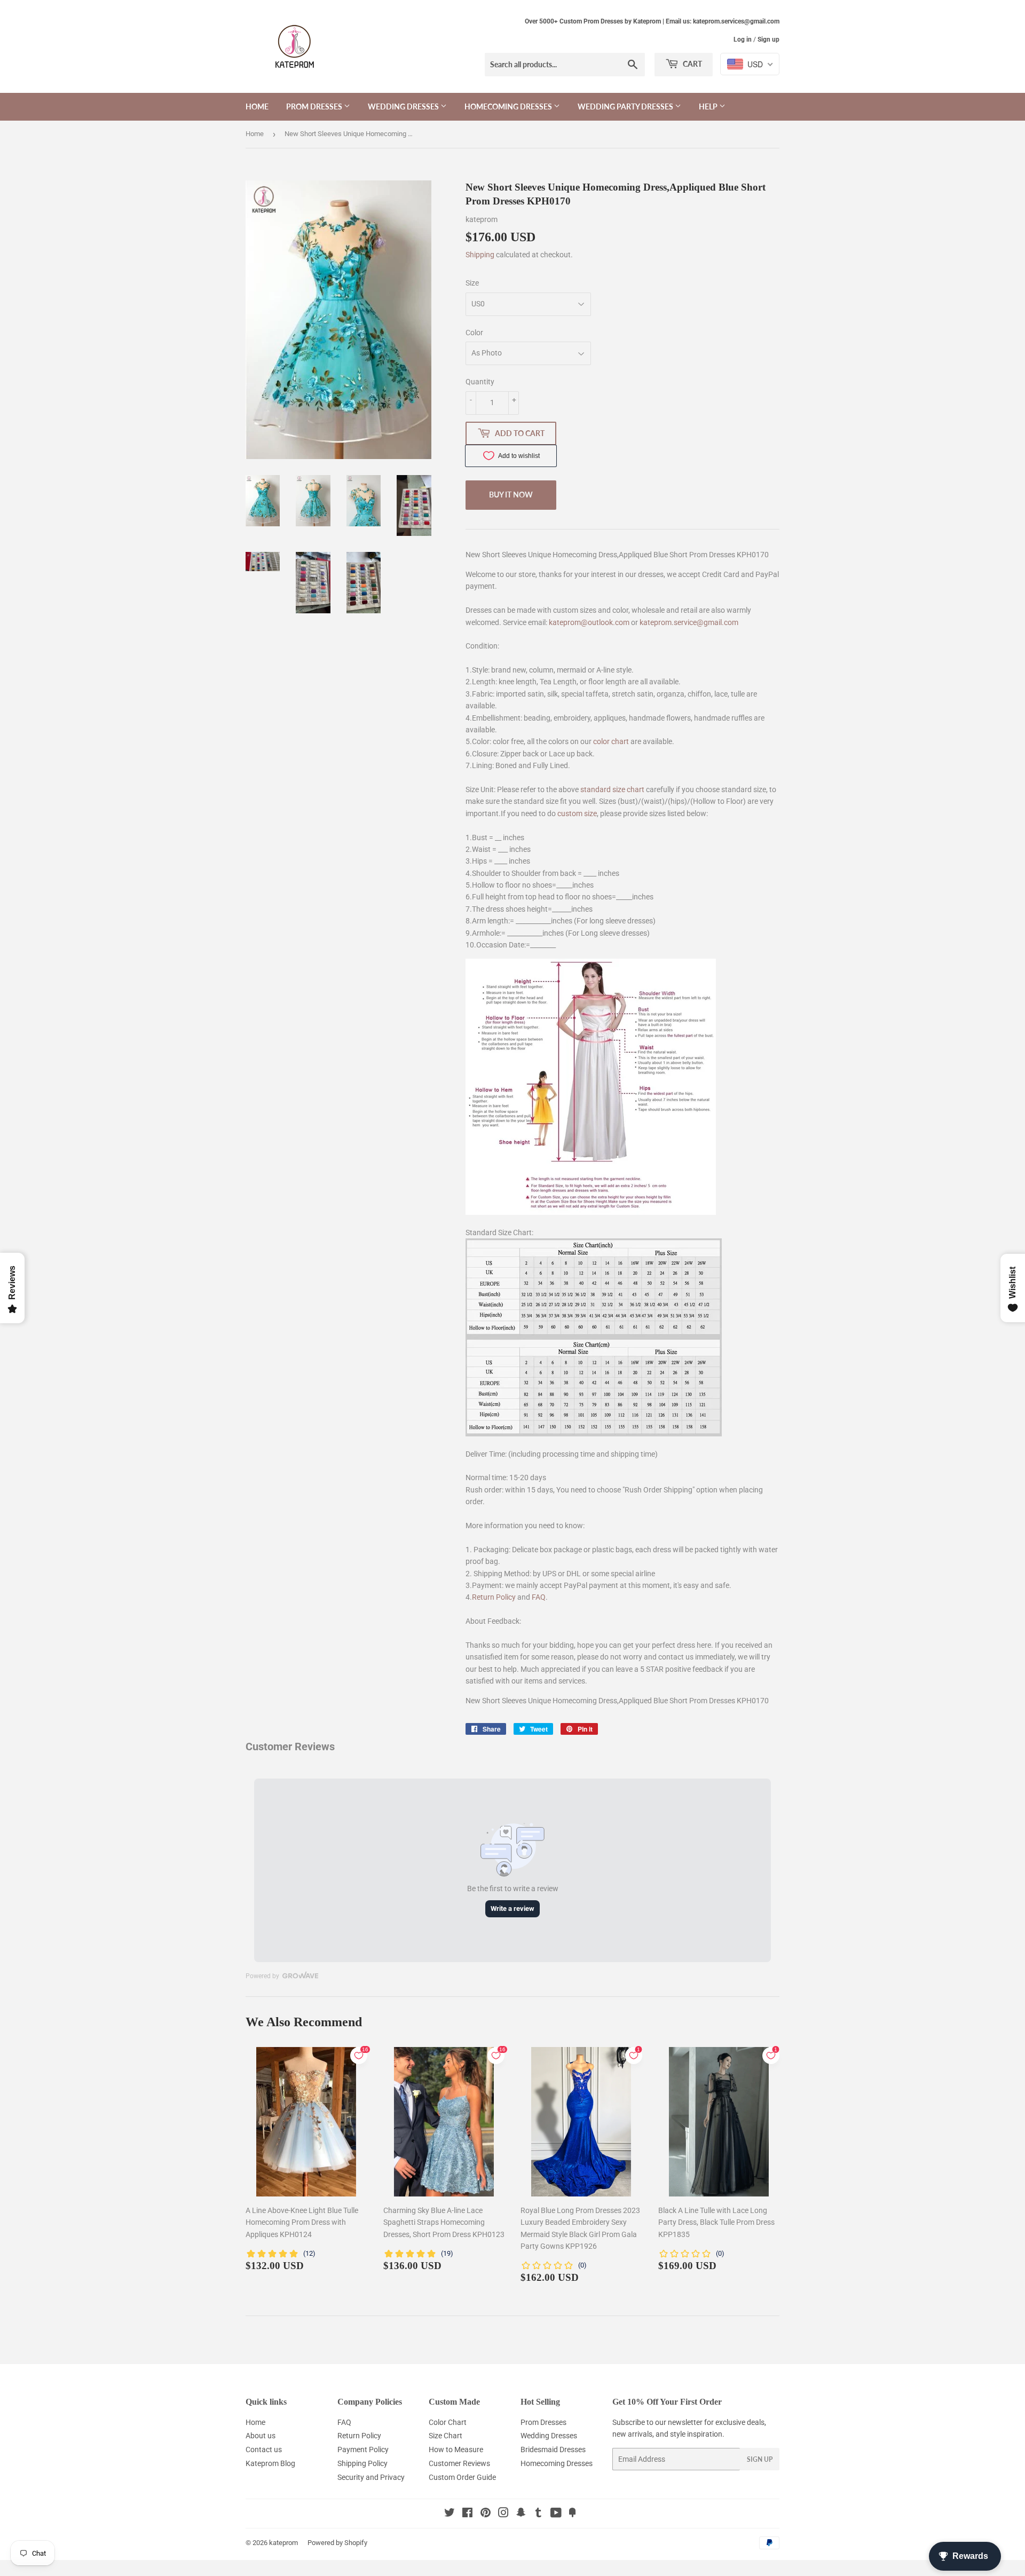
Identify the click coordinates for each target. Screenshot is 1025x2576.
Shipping (480, 255)
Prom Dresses (315, 106)
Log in (743, 39)
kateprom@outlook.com (589, 622)
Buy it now (511, 495)
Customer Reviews (459, 2463)
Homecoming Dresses (509, 106)
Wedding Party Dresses (626, 106)
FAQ (539, 1597)
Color (474, 333)
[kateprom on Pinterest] (486, 2514)
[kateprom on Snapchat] (521, 2514)
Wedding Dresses (404, 106)
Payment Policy (363, 2449)
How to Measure (456, 2449)
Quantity (480, 382)
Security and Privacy (371, 2477)
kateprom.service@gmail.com (689, 622)
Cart (692, 64)
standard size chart (612, 789)
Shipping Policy (362, 2463)
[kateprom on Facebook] (467, 2514)
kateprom (283, 2543)
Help (709, 106)
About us (261, 2436)
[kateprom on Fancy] (572, 2514)
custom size (577, 813)
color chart (611, 741)
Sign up (768, 39)
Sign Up (760, 2459)
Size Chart (446, 2436)
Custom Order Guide (462, 2477)
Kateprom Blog (270, 2463)
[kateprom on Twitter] (450, 2514)
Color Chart (448, 2422)
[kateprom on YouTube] (556, 2514)
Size (472, 283)
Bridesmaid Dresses (553, 2449)
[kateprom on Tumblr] (538, 2514)
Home (257, 106)
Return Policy (494, 1597)
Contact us (264, 2449)
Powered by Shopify (337, 2543)
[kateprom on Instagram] (503, 2514)
